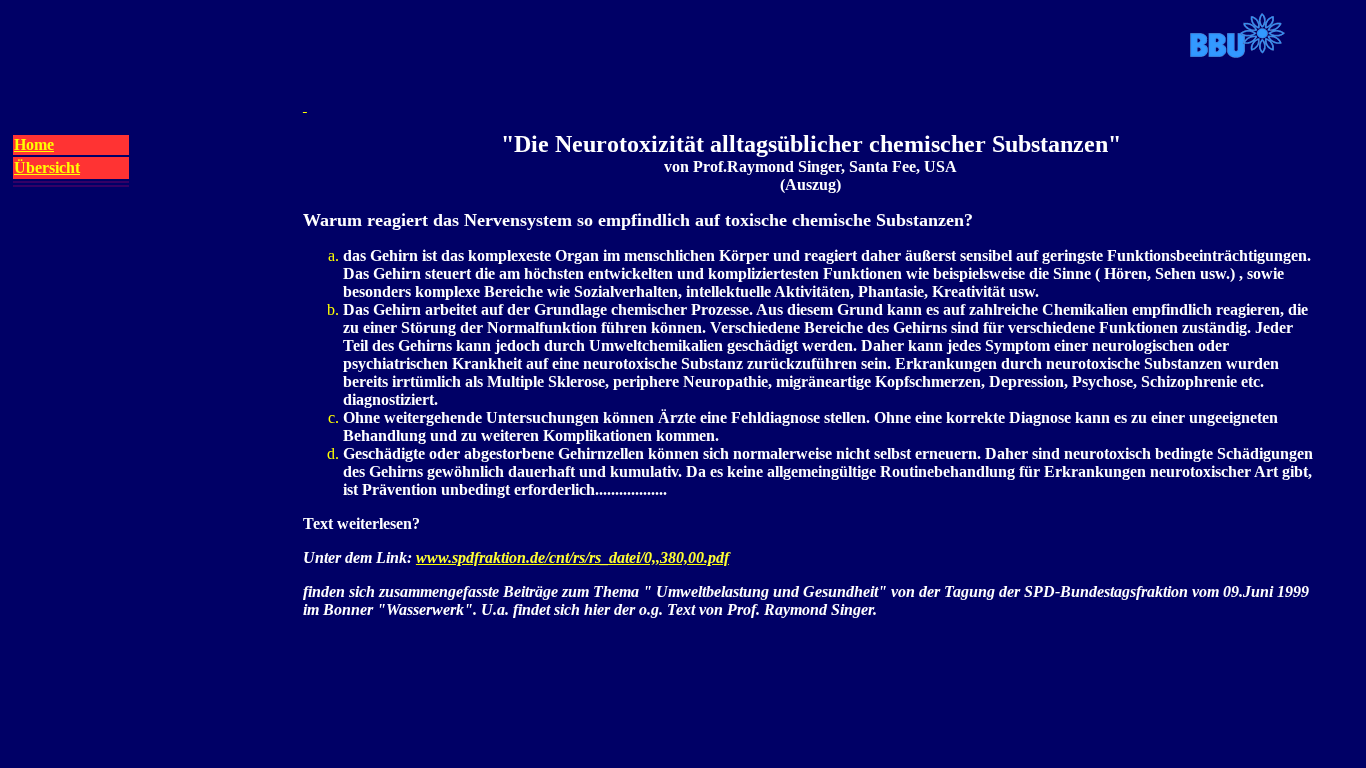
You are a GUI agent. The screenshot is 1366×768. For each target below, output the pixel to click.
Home (34, 144)
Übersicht (47, 167)
